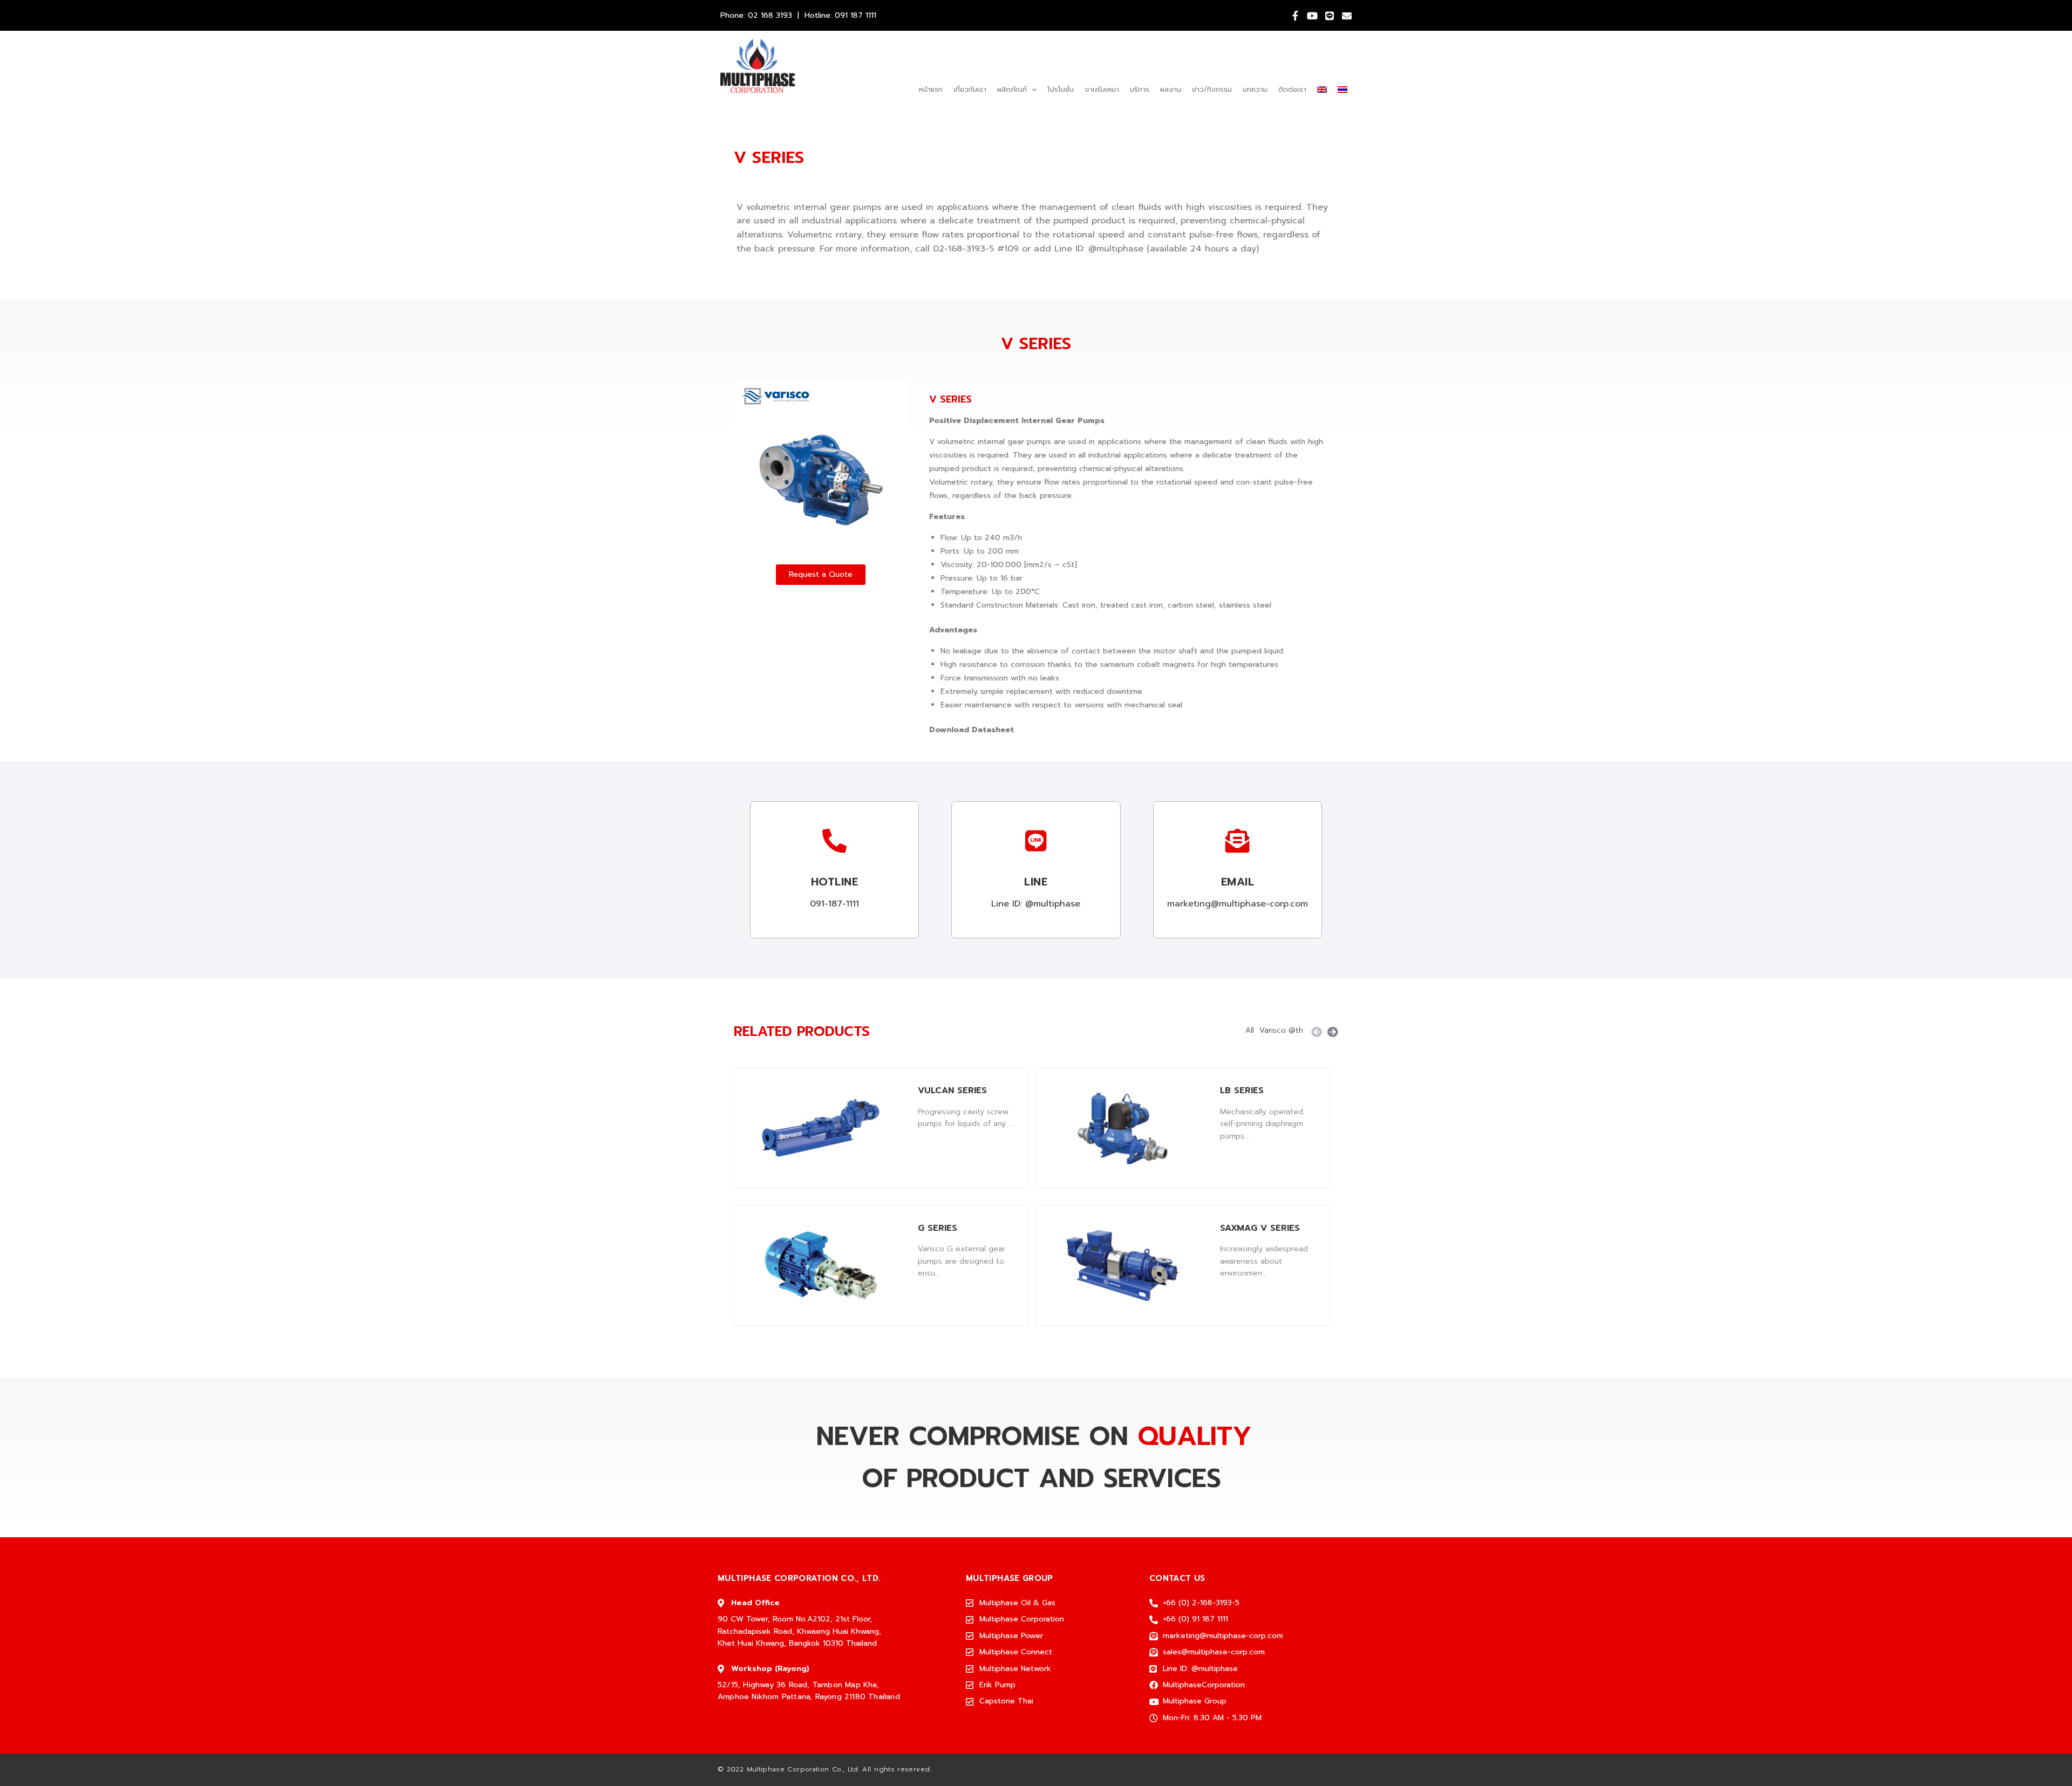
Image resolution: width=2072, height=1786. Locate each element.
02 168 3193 (770, 15)
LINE (1036, 882)
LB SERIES (1242, 1090)
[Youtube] (1312, 16)
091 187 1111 (856, 15)
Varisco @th (1281, 1031)
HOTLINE (835, 882)
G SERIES (938, 1228)
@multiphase (1116, 249)
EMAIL (1238, 882)
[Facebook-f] (1295, 16)
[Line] (1330, 16)
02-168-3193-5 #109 (976, 249)
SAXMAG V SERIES (1260, 1228)
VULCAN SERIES (952, 1090)
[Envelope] (1347, 16)
